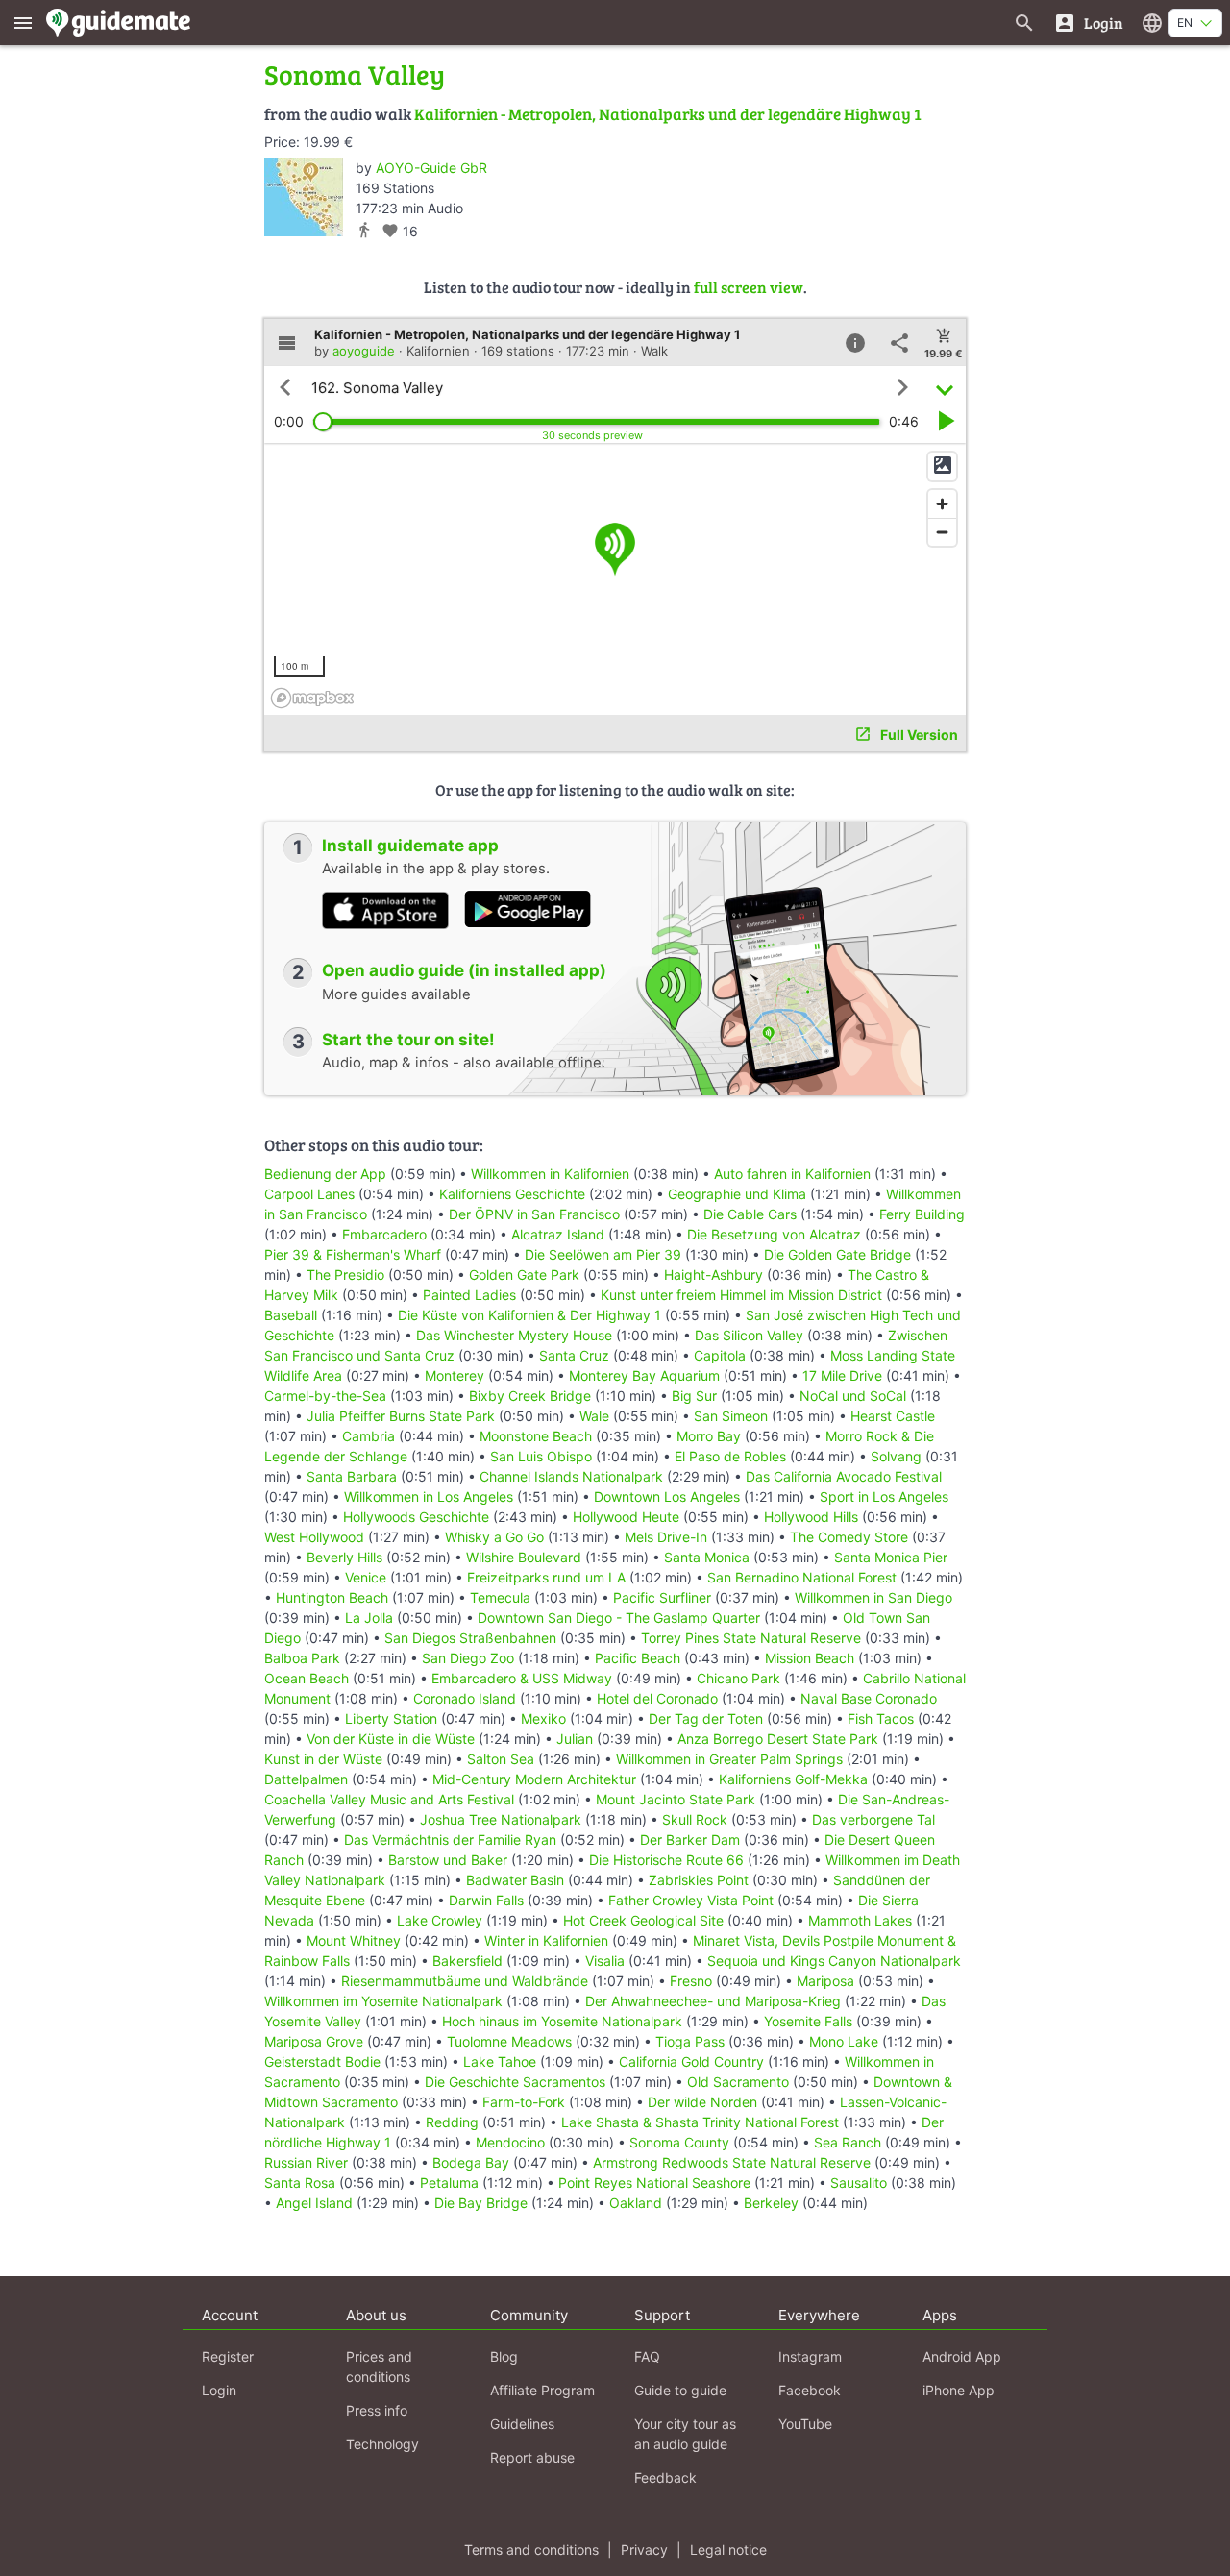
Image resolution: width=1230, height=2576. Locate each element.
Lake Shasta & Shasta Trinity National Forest (700, 2122)
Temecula (500, 1597)
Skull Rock (695, 1819)
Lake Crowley (440, 1920)
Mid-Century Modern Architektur (534, 1779)
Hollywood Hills (811, 1517)
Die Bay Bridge (481, 2203)
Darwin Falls (486, 1900)
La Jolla (369, 1618)
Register (228, 2356)
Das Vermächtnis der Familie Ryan (450, 1840)
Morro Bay (709, 1436)
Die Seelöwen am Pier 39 (603, 1254)
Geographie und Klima (737, 1194)
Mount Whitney (354, 1940)
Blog (504, 2356)
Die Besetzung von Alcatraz (774, 1234)
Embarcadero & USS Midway (522, 1678)
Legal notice (728, 2550)
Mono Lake (844, 2041)
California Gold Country (691, 2061)
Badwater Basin (515, 1880)
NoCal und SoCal (853, 1396)
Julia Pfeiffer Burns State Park (401, 1416)
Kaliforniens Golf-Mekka (793, 1779)
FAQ (647, 2356)
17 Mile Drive (842, 1375)
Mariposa (825, 1981)
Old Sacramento (738, 2082)
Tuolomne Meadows (509, 2041)
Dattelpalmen (306, 1779)
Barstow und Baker (448, 1860)
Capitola (720, 1355)
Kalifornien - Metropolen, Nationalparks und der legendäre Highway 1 (668, 114)
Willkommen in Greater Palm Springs (729, 1759)
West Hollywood (314, 1537)
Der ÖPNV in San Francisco (534, 1214)
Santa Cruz (574, 1355)
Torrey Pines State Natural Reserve (751, 1638)
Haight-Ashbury (713, 1275)
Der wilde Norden (702, 2102)
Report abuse (532, 2457)
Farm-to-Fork (524, 2102)
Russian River (306, 2162)
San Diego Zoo (468, 1658)
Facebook (810, 2390)
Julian (575, 1739)
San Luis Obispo (541, 1456)
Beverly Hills (344, 1557)
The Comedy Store (849, 1537)
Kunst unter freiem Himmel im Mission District (741, 1295)
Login (219, 2390)
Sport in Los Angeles (884, 1497)
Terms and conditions (531, 2550)
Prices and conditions (379, 2367)
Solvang (896, 1456)
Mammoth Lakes (860, 1920)
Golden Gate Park (524, 1275)
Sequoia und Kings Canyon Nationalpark (834, 1961)
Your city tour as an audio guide (685, 2434)
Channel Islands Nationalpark (571, 1476)
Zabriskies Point (699, 1880)
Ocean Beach (307, 1678)
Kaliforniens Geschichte (512, 1194)
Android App (962, 2356)
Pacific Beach (638, 1658)
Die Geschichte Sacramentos (515, 2082)
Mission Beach (810, 1658)
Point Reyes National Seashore (654, 2183)
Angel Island (314, 2203)
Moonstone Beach (536, 1436)
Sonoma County (679, 2142)
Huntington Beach (332, 1597)
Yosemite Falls (808, 2021)
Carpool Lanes (309, 1194)
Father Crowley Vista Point (691, 1900)
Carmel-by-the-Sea (325, 1396)
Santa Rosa (300, 2183)
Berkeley (771, 2203)
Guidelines (522, 2424)
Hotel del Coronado (657, 1698)
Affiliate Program (542, 2390)
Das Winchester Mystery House (514, 1335)
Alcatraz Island (558, 1234)
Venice (366, 1577)
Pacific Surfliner (662, 1597)
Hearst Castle (893, 1416)
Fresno (691, 1981)
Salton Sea (501, 1759)
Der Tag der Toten (706, 1718)
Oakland (636, 2203)
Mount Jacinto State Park (676, 1799)
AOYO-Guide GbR (431, 168)
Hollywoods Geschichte (416, 1517)
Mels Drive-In (666, 1537)
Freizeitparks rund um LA (546, 1577)
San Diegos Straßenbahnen (470, 1638)
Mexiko (543, 1718)
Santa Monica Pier (891, 1557)
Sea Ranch (848, 2142)
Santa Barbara (352, 1476)
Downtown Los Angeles (667, 1497)
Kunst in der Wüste (323, 1759)
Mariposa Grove (314, 2041)
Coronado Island (465, 1698)
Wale (594, 1416)
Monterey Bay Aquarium (644, 1375)
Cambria (369, 1436)
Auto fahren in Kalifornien (792, 1174)
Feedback (665, 2478)
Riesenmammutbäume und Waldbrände (465, 1981)
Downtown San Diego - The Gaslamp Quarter (619, 1618)
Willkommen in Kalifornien (550, 1174)
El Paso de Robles (730, 1456)
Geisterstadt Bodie (322, 2061)
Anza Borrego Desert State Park (778, 1739)
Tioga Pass (690, 2041)
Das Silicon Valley (749, 1335)
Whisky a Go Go (494, 1537)
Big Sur (694, 1396)
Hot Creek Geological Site (643, 1920)
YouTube (805, 2424)
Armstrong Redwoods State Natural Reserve (732, 2162)
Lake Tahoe (500, 2061)
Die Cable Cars (750, 1214)
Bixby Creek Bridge (530, 1396)
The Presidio (345, 1275)
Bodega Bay (471, 2162)
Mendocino (510, 2142)
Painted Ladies (469, 1295)
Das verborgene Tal (873, 1819)
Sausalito (859, 2183)
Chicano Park (738, 1678)
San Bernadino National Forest (802, 1577)
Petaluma (449, 2183)
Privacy (644, 2550)
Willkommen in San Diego (873, 1597)
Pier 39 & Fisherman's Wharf (353, 1254)
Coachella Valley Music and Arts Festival (389, 1799)
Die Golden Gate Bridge (837, 1254)
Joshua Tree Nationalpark (501, 1819)
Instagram (810, 2356)
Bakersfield (467, 1961)
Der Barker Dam (690, 1840)
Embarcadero (384, 1234)
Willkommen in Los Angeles (429, 1497)
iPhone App (959, 2390)
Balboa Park (302, 1658)
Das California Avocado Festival (844, 1476)
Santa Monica (707, 1557)
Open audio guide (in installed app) (464, 970)
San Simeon (731, 1416)
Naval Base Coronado (869, 1698)
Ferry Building (922, 1214)
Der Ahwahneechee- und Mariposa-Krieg (713, 2001)
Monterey (455, 1375)
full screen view (749, 287)
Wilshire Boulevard (524, 1557)
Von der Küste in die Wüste (391, 1739)
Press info (377, 2410)
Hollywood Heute (626, 1517)
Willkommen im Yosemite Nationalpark (383, 2001)
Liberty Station (391, 1718)
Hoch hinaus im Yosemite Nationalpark (562, 2021)
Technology (382, 2444)
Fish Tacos (881, 1718)
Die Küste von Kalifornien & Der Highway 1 (529, 1315)
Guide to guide (680, 2390)
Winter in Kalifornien (546, 1940)
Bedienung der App (325, 1174)
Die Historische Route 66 (666, 1860)
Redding (452, 2122)
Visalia (605, 1961)
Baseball (291, 1315)
